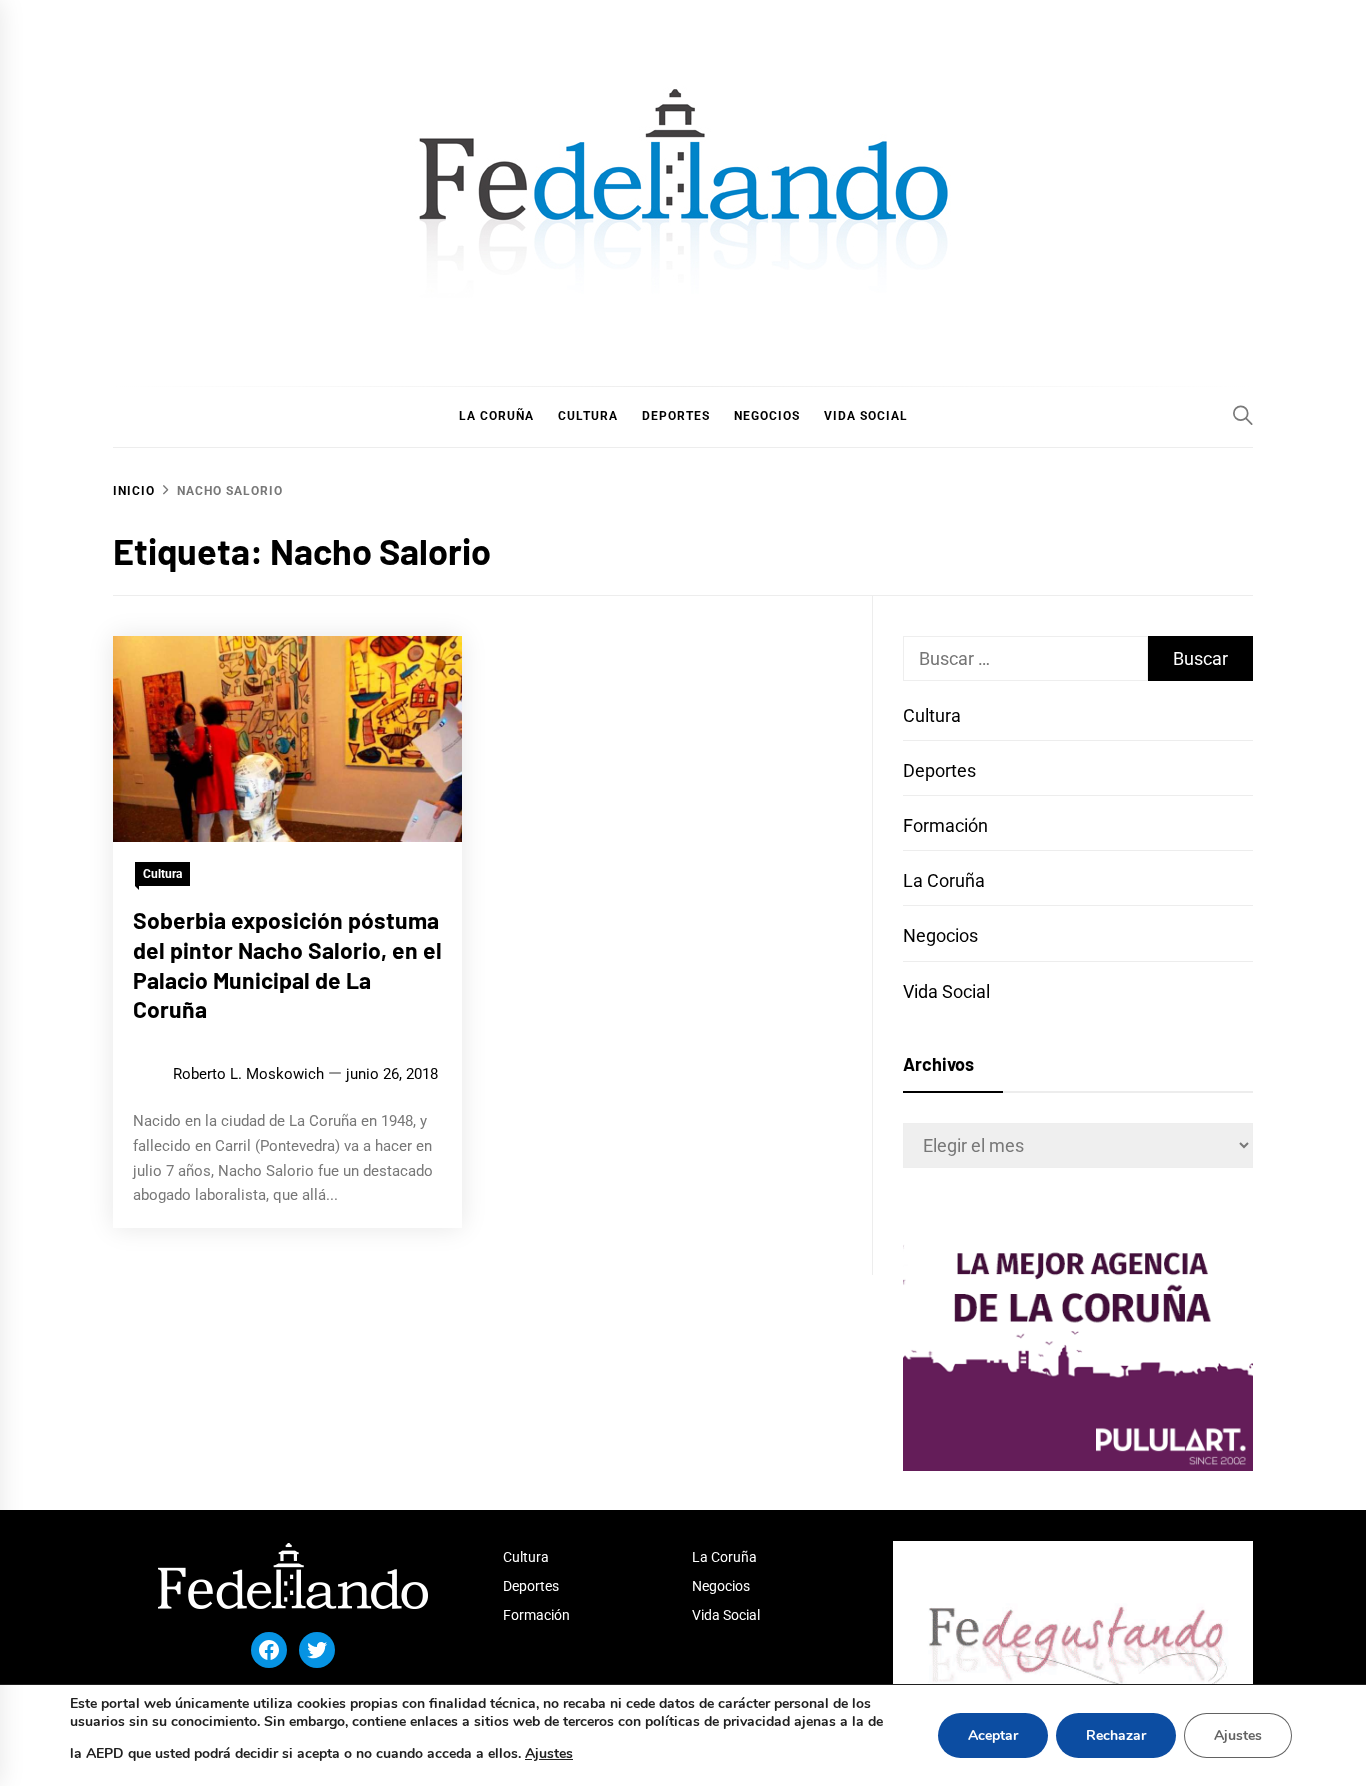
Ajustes (549, 1753)
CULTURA (588, 416)
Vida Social (946, 991)
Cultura (162, 874)
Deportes (939, 770)
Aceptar (993, 1735)
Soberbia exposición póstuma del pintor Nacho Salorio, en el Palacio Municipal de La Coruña (287, 964)
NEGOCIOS (767, 416)
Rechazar (1116, 1735)
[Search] (1243, 415)
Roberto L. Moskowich (248, 1074)
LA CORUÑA (496, 416)
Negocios (940, 935)
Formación (945, 825)
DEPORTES (676, 416)
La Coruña (944, 880)
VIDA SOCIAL (866, 416)
